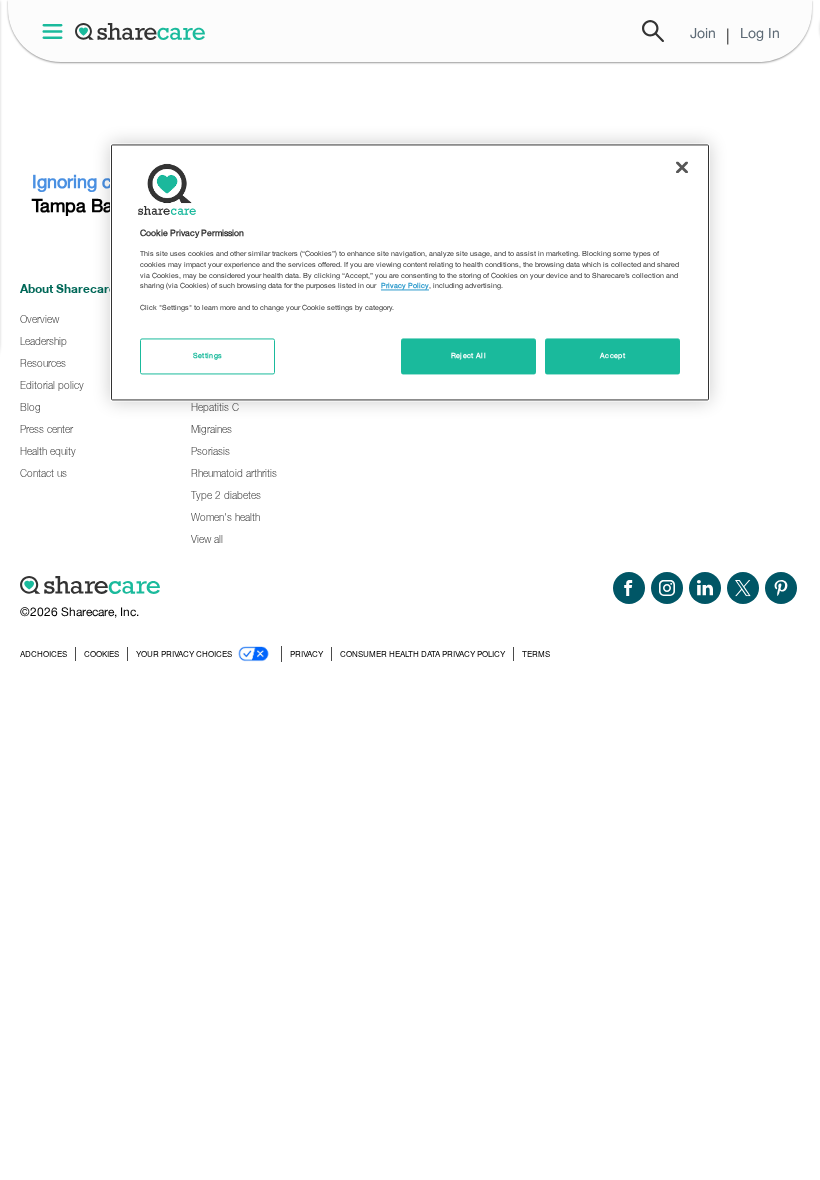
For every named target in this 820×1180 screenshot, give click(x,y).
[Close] (682, 167)
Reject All (469, 356)
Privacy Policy (405, 286)
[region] (410, 272)
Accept (612, 356)
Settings (208, 356)
